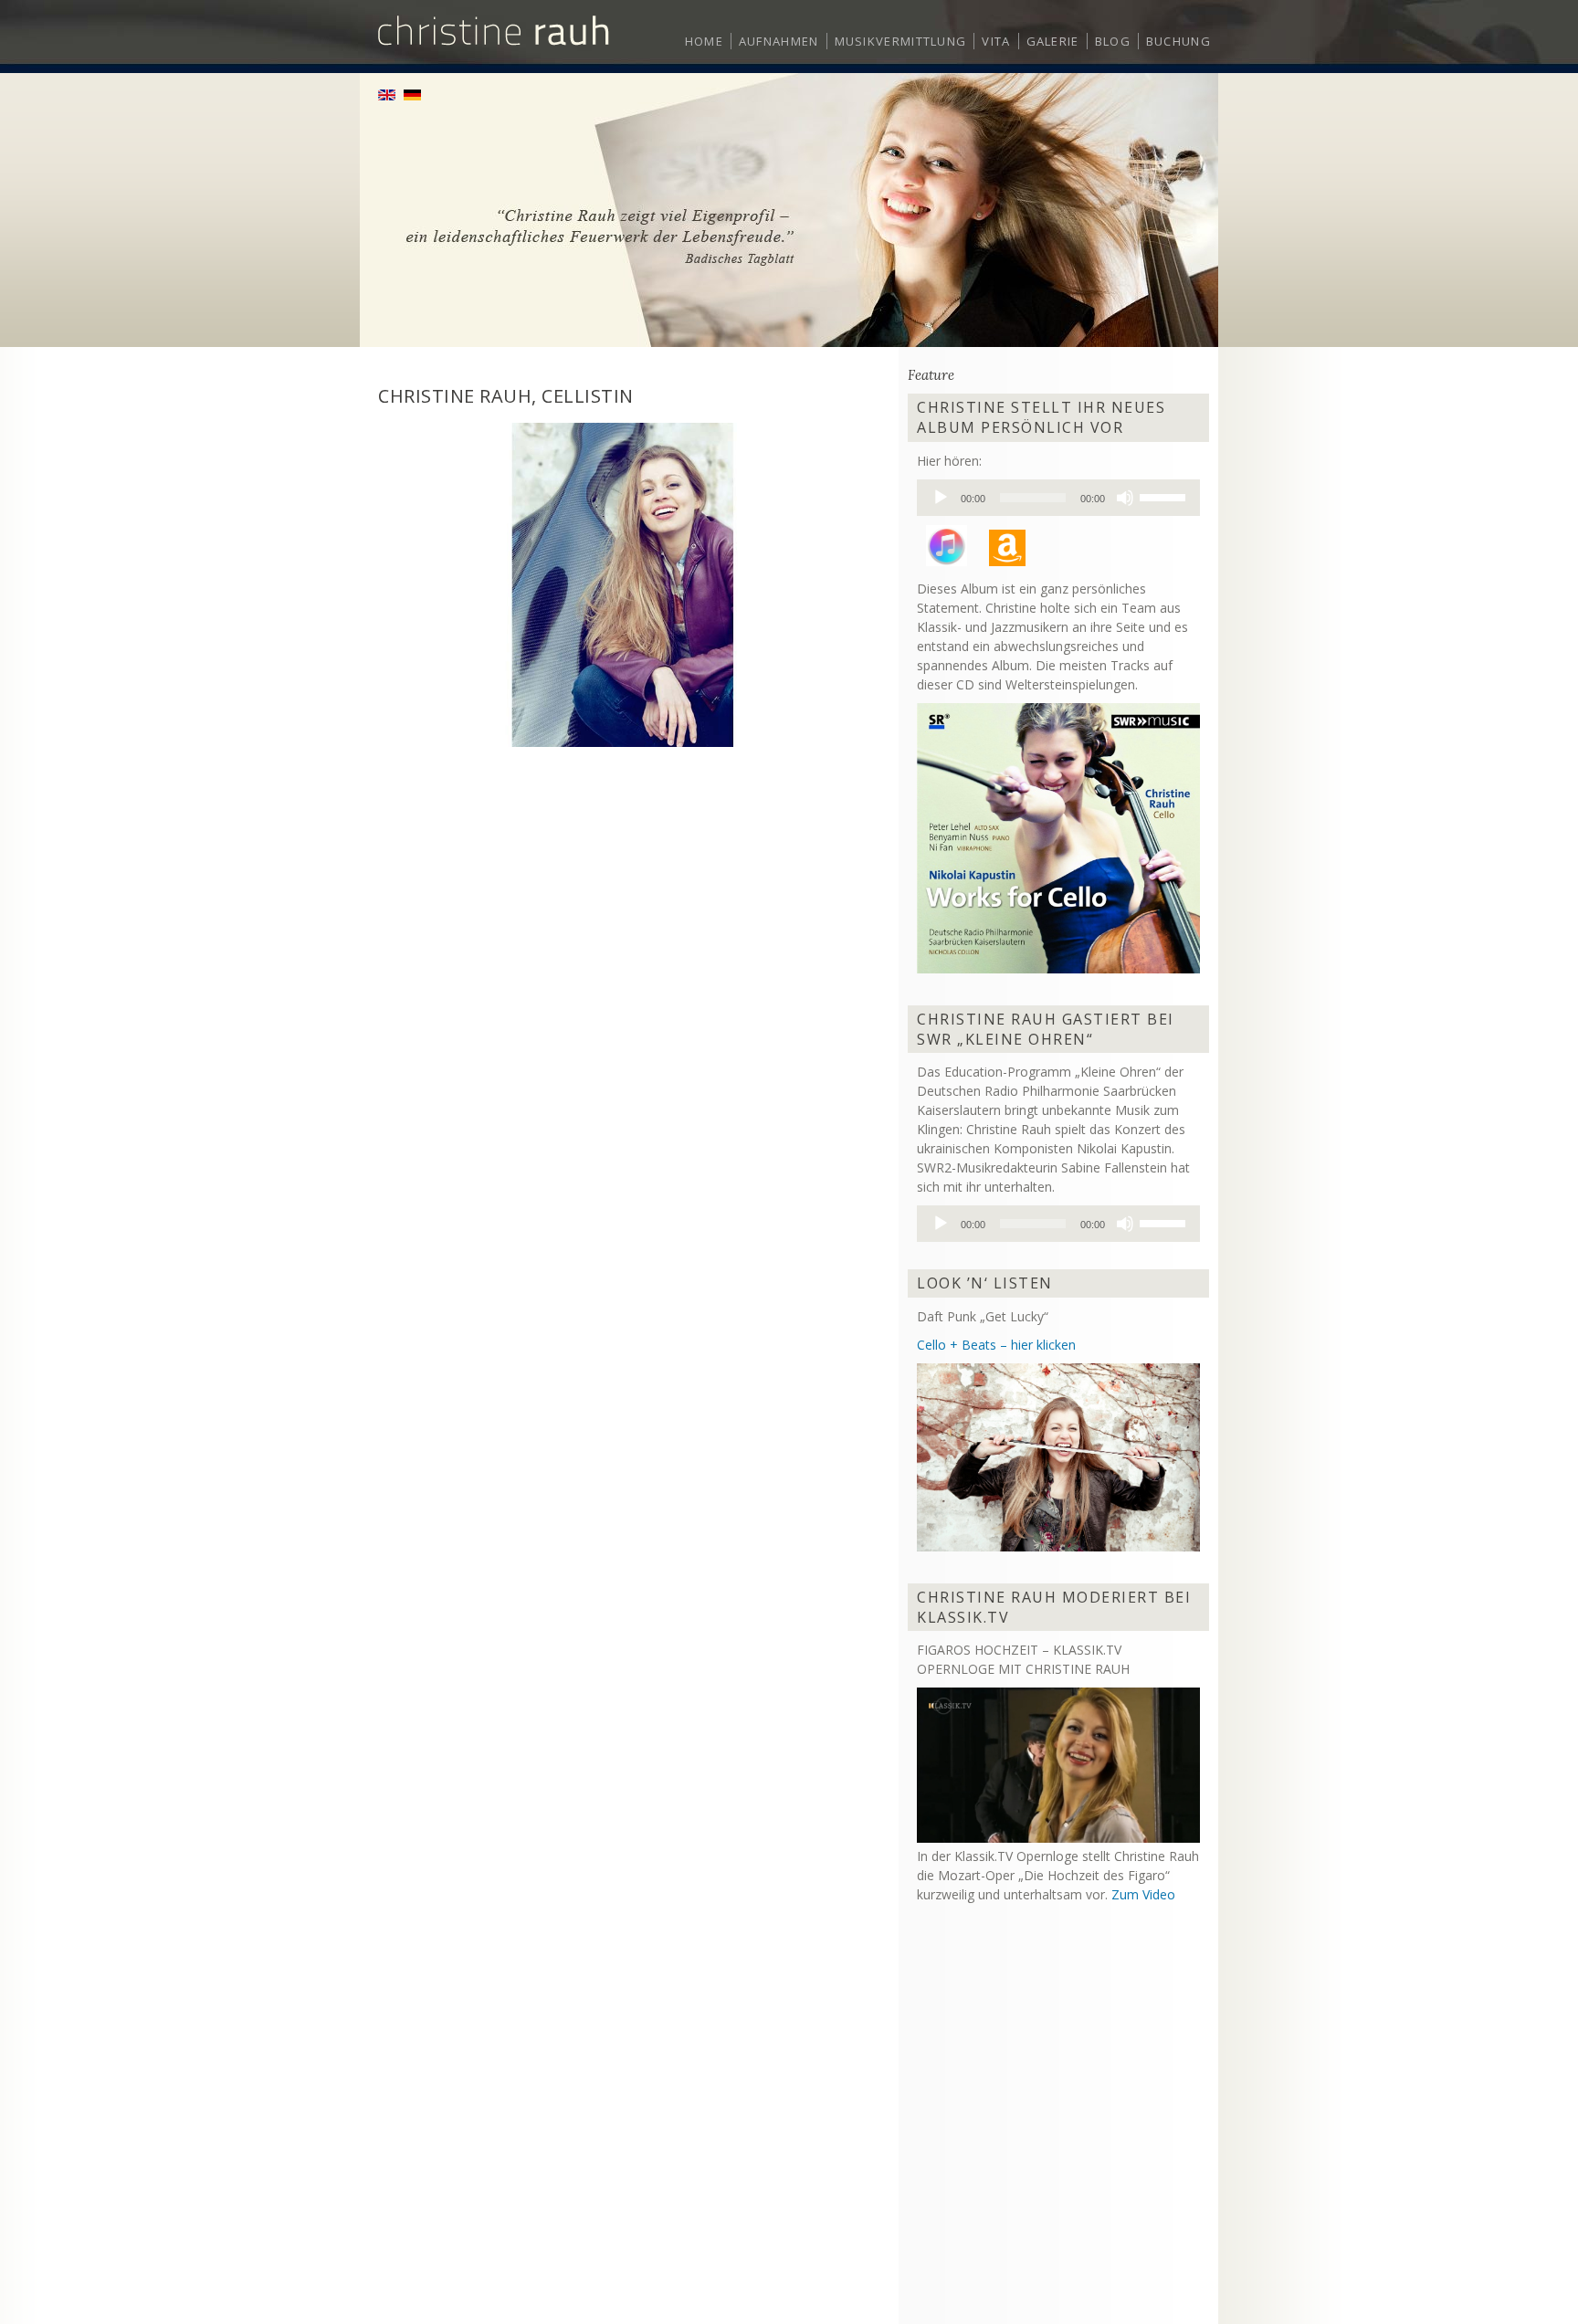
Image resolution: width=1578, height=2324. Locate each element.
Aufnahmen (779, 41)
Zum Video (1143, 1894)
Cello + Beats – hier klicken (996, 1345)
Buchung (1178, 41)
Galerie (1053, 41)
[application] (1058, 498)
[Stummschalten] (1125, 498)
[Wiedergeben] (941, 498)
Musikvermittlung (901, 41)
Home (704, 41)
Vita (996, 41)
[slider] (1165, 496)
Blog (1113, 41)
